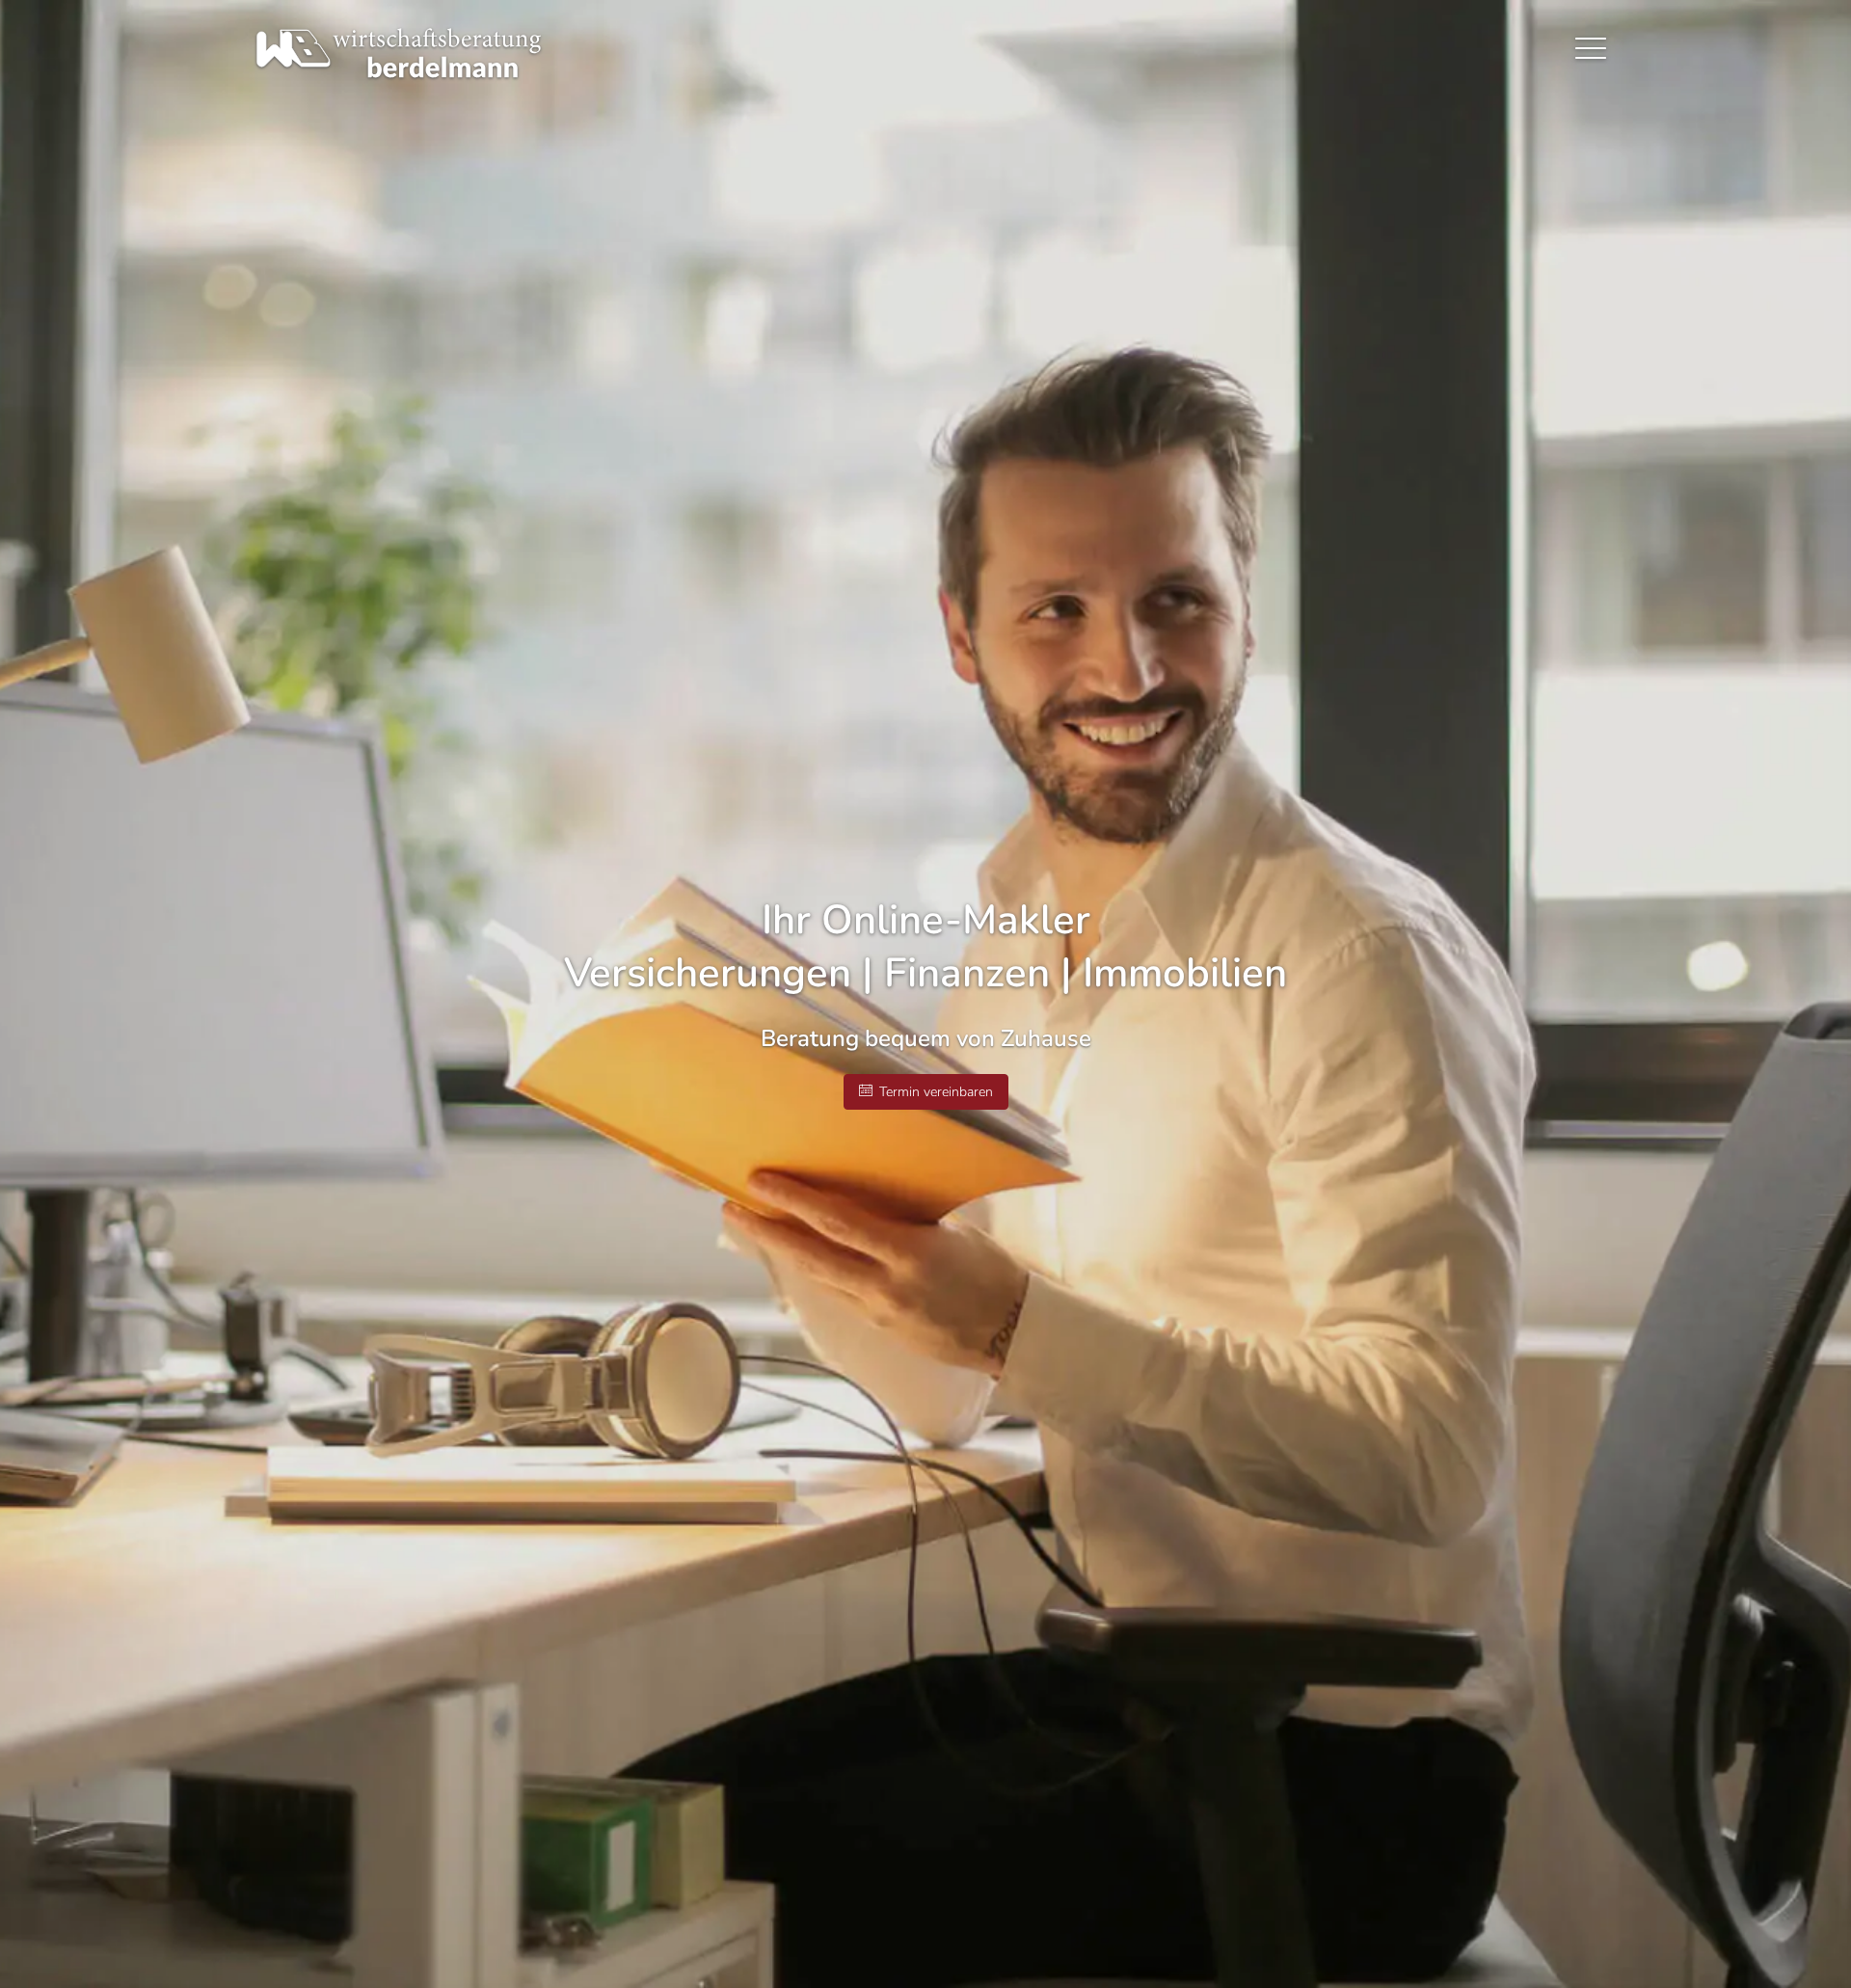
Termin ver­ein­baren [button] (936, 1092)
